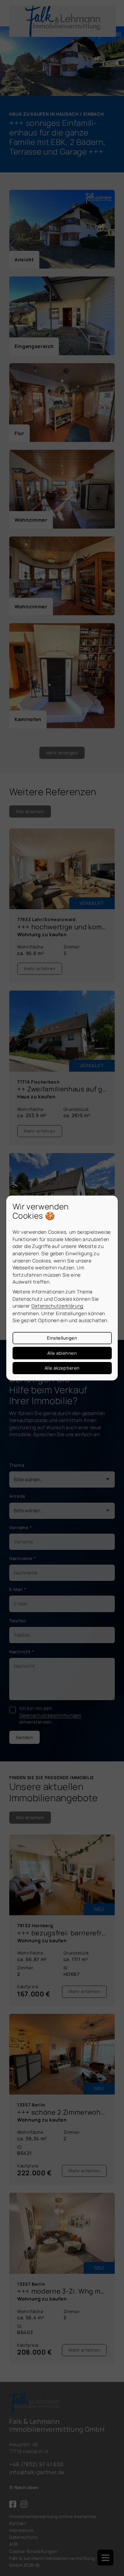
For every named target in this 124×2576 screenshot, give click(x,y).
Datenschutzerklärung (57, 1306)
